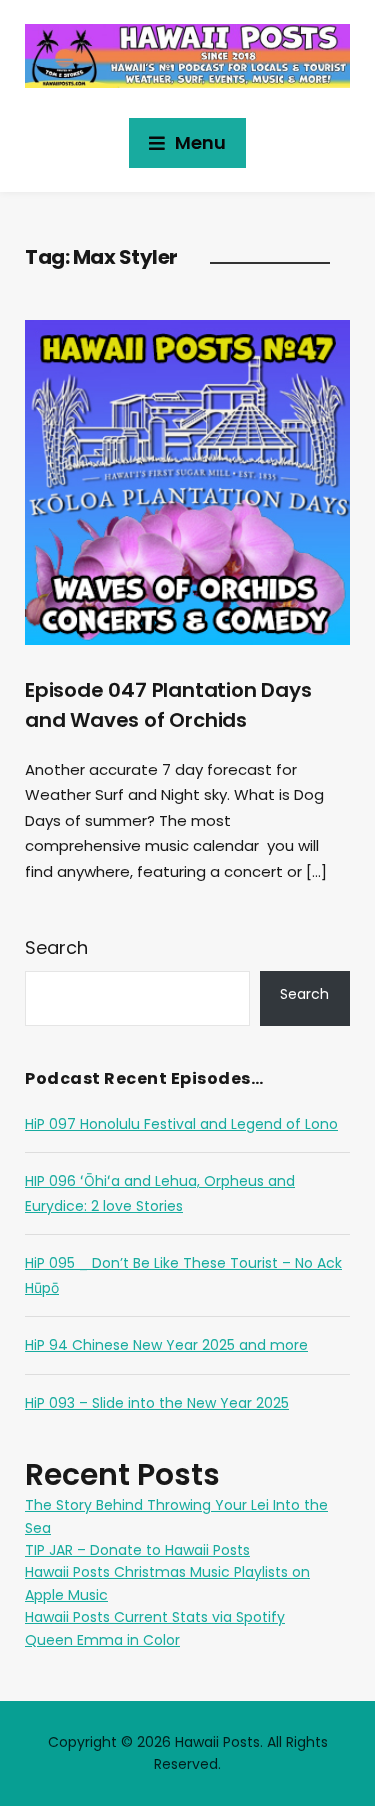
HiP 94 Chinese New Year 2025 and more (166, 1345)
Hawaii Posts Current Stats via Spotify (155, 1617)
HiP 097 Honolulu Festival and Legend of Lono (181, 1124)
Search (56, 947)
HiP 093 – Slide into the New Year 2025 (157, 1403)
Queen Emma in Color (102, 1640)
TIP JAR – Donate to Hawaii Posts (137, 1550)
